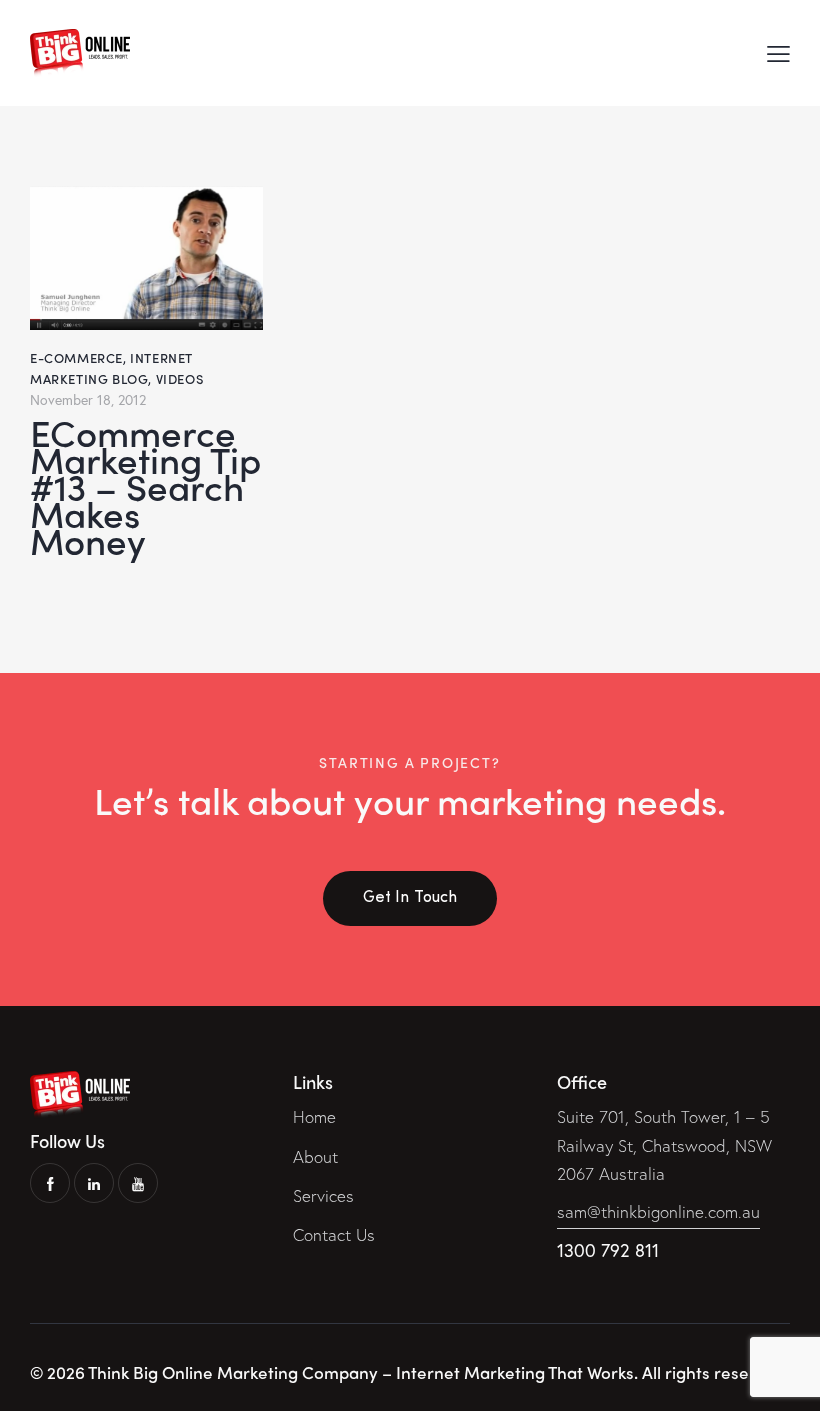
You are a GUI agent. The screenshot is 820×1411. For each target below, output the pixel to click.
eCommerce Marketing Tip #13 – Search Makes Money (145, 485)
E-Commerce (76, 357)
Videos (180, 378)
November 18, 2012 (88, 399)
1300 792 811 (608, 1250)
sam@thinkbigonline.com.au (658, 1211)
